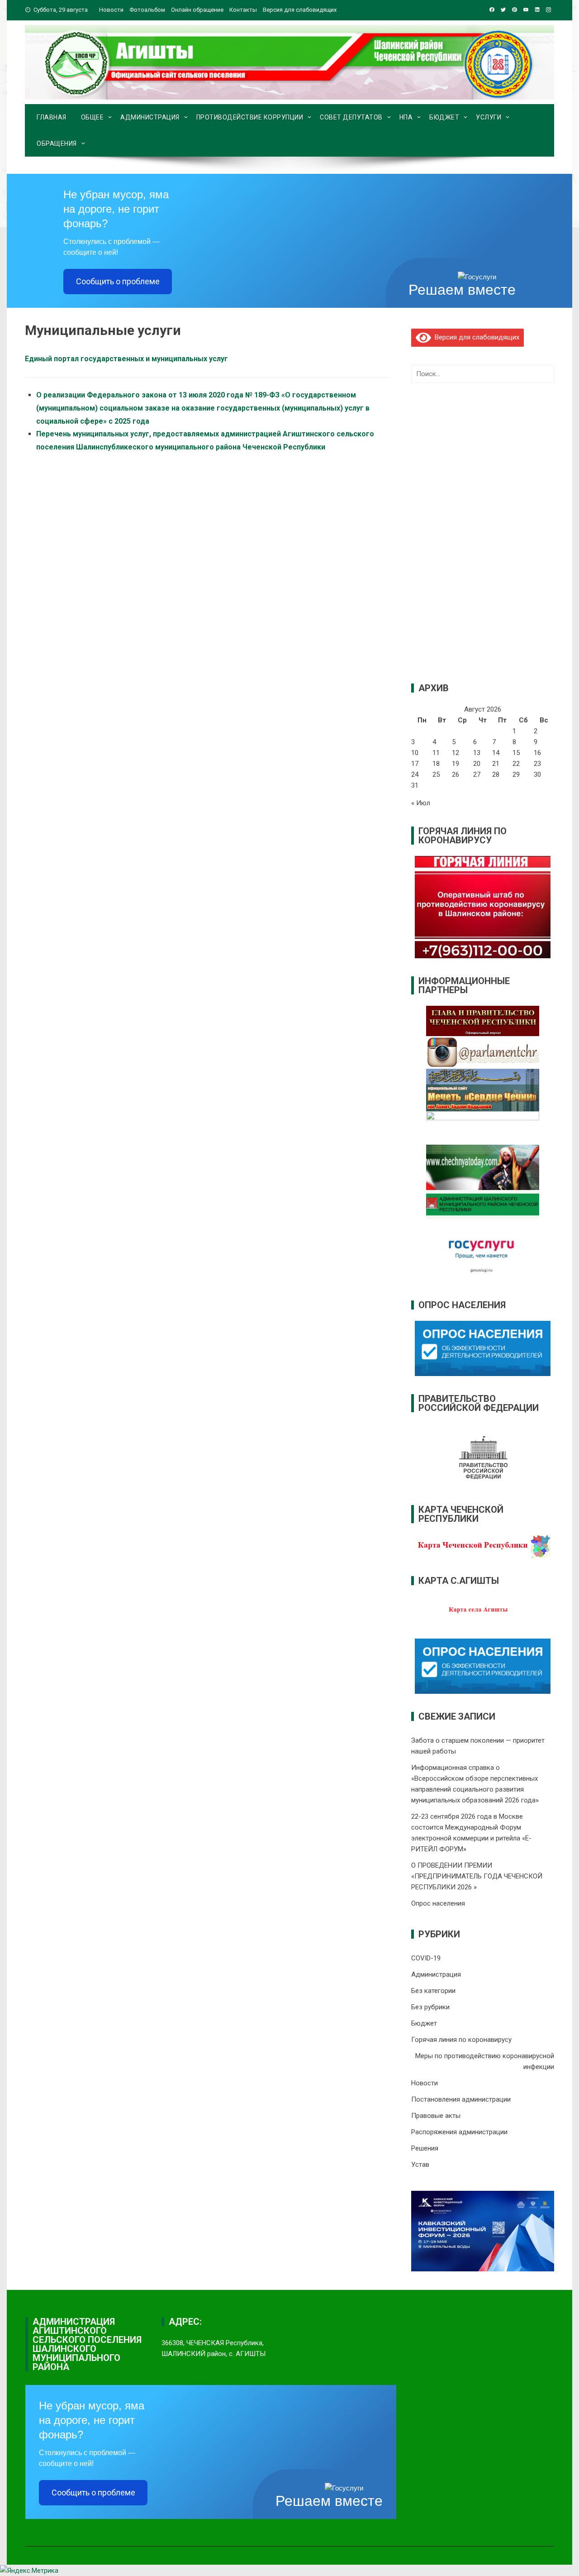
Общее (93, 117)
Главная (52, 117)
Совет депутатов (351, 117)
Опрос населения (438, 1903)
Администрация (150, 117)
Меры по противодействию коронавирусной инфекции (485, 2061)
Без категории (433, 1991)
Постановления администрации (461, 2099)
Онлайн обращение (197, 10)
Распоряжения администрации (459, 2132)
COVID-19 (426, 1958)
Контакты (243, 10)
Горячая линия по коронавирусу (461, 2040)
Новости (111, 10)
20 (477, 764)
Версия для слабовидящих (475, 337)
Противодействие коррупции (250, 117)
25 (436, 774)
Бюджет (444, 117)
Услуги (489, 117)
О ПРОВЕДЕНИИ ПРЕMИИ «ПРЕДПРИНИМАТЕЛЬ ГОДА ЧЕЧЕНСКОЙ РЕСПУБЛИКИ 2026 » (477, 1876)
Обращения (57, 143)
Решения (425, 2148)
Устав (420, 2165)
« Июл (421, 803)
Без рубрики (430, 2007)
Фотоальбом (147, 10)
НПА (406, 117)
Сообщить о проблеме (118, 281)
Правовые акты (436, 2116)
